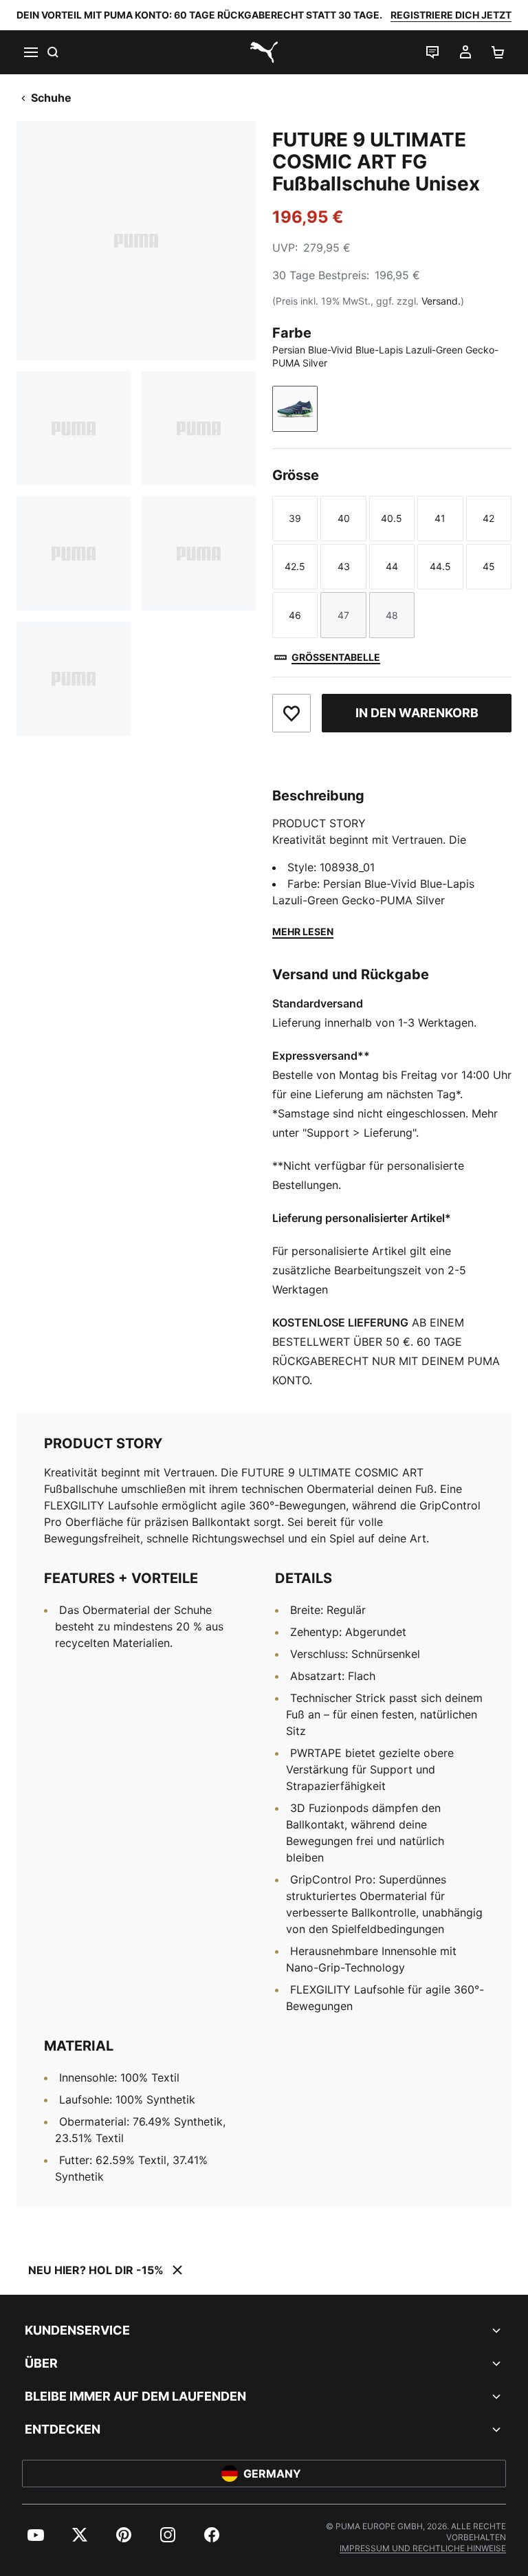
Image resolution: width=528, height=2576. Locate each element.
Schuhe (51, 98)
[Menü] (30, 52)
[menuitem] (36, 2535)
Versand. (441, 301)
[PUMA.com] (264, 52)
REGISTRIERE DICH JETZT (451, 15)
